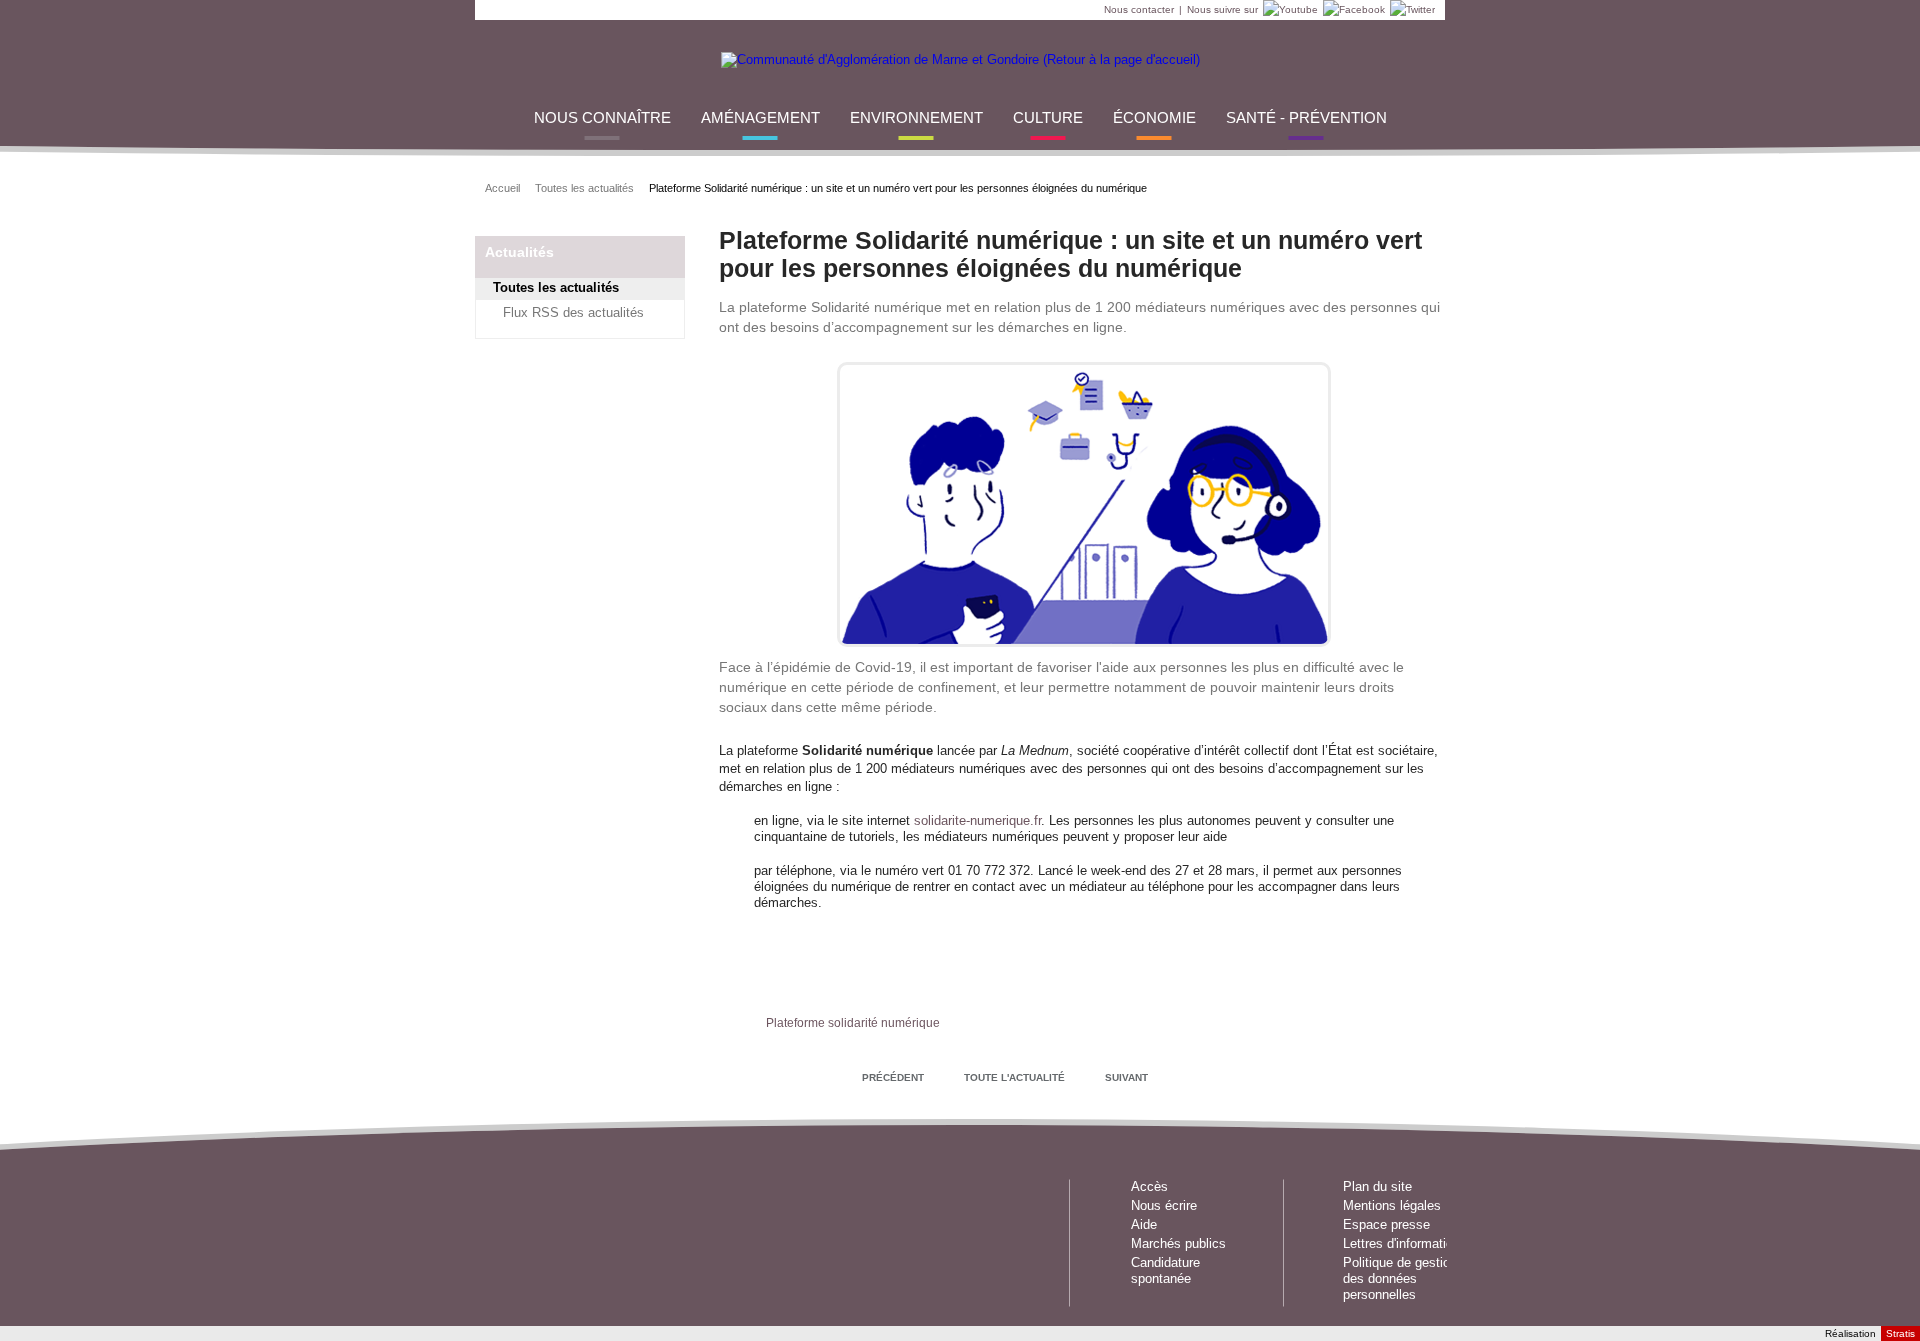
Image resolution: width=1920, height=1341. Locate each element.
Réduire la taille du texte (1365, 186)
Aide (1144, 1224)
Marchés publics (1178, 1243)
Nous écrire (1164, 1205)
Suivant (1126, 1077)
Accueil (502, 188)
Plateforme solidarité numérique (853, 1023)
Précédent (893, 1077)
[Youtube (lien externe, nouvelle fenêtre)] (1288, 10)
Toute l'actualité (1014, 1077)
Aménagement (760, 117)
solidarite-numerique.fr (977, 820)
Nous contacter (1139, 9)
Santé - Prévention (1306, 117)
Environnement (916, 117)
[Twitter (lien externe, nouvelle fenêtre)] (1410, 10)
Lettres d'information (1401, 1243)
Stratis (1900, 1333)
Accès (1149, 1186)
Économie (1154, 117)
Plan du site (1377, 1186)
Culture (1048, 117)
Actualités (519, 252)
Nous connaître (602, 117)
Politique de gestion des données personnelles (1400, 1278)
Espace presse (1386, 1224)
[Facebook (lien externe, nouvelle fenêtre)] (1351, 10)
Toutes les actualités (584, 188)
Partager (1241, 186)
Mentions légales (1392, 1205)
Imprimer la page (1415, 186)
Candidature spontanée (1165, 1270)
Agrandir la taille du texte (1390, 186)
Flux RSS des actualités (573, 312)
